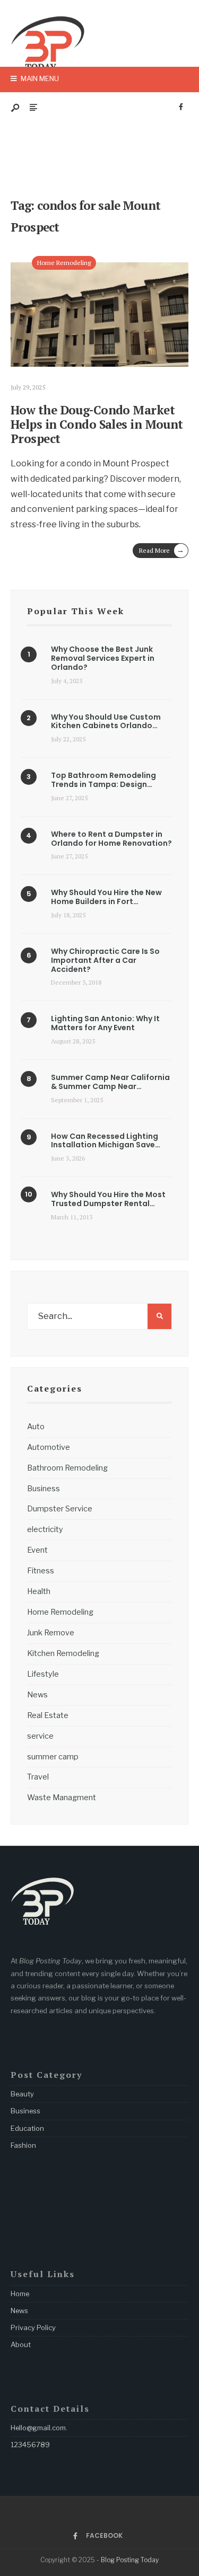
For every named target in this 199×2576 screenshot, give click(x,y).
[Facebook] (181, 107)
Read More (162, 550)
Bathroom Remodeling (67, 1468)
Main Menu (39, 78)
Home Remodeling (64, 263)
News (37, 1695)
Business (44, 1489)
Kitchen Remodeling (63, 1653)
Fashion (23, 2145)
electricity (45, 1529)
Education (27, 2128)
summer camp (53, 1757)
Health (39, 1591)
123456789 (30, 2445)
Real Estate (48, 1715)
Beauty (22, 2094)
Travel (38, 1777)
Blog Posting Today (130, 2560)
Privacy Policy (33, 2327)
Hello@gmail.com (38, 2428)
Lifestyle (43, 1674)
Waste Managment (62, 1798)
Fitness (41, 1571)
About (21, 2344)
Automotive (49, 1447)
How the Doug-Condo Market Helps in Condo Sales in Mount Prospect (97, 424)
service (40, 1736)
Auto (36, 1427)
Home (20, 2294)
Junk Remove (51, 1633)
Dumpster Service (60, 1509)
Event (37, 1550)
